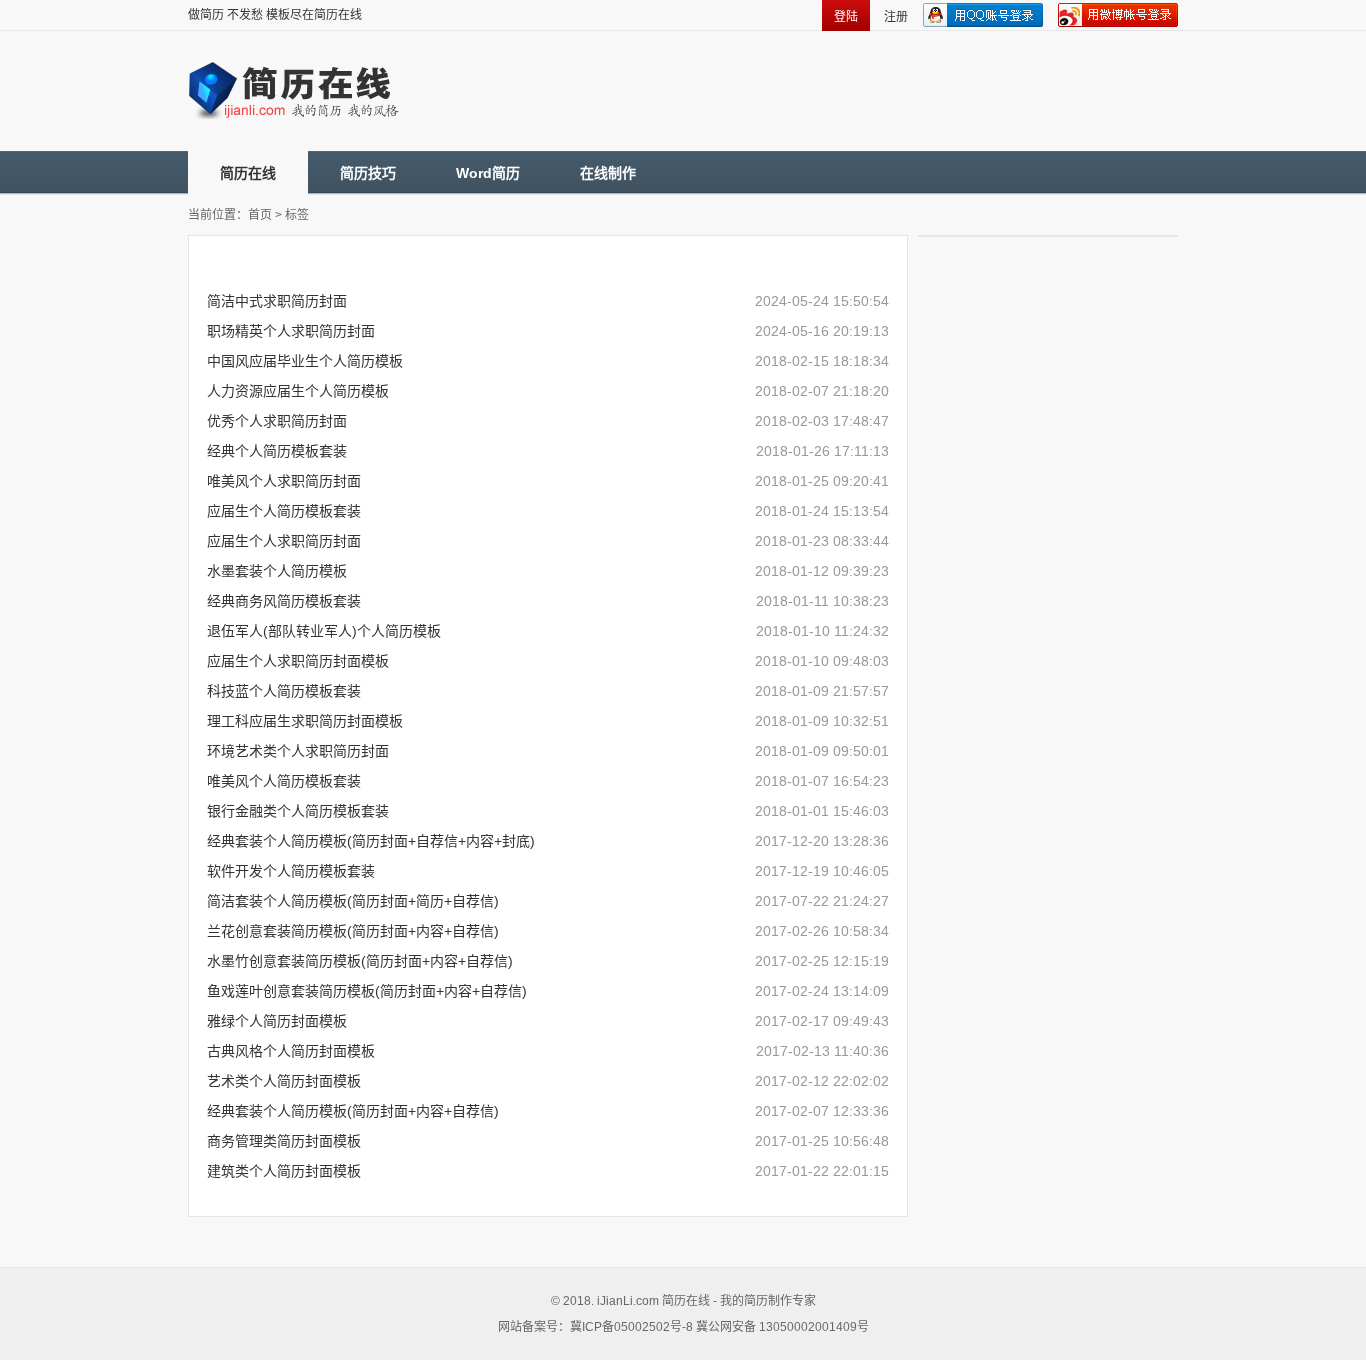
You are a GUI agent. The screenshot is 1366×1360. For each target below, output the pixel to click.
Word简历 (488, 173)
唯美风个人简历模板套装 (284, 781)
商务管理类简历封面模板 (284, 1141)
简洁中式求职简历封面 (277, 301)
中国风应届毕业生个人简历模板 (305, 361)
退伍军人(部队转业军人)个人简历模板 (324, 631)
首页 (260, 215)
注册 (896, 17)
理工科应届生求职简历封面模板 (305, 721)
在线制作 (608, 173)
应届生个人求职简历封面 (284, 541)
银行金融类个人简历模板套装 (298, 811)
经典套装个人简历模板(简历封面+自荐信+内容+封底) (371, 841)
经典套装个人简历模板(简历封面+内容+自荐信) (353, 1111)
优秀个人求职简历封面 (277, 421)
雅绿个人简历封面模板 (277, 1021)
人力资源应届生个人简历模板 (298, 391)
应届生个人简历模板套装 (284, 511)
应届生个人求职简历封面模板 (298, 661)
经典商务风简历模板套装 (284, 601)
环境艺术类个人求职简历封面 (298, 751)
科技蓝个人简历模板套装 (284, 691)
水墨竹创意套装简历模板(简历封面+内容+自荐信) (360, 961)
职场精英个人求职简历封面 (291, 331)
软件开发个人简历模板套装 (291, 871)
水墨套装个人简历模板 (277, 571)
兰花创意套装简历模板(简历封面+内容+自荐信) (353, 931)
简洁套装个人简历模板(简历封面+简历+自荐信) (353, 901)
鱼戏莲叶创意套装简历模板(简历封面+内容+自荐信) (367, 991)
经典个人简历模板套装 (277, 451)
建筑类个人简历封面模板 (284, 1171)
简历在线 (248, 173)
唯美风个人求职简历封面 (284, 481)
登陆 (846, 17)
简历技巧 (368, 173)
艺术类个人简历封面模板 (284, 1081)
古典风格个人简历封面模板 (291, 1051)
